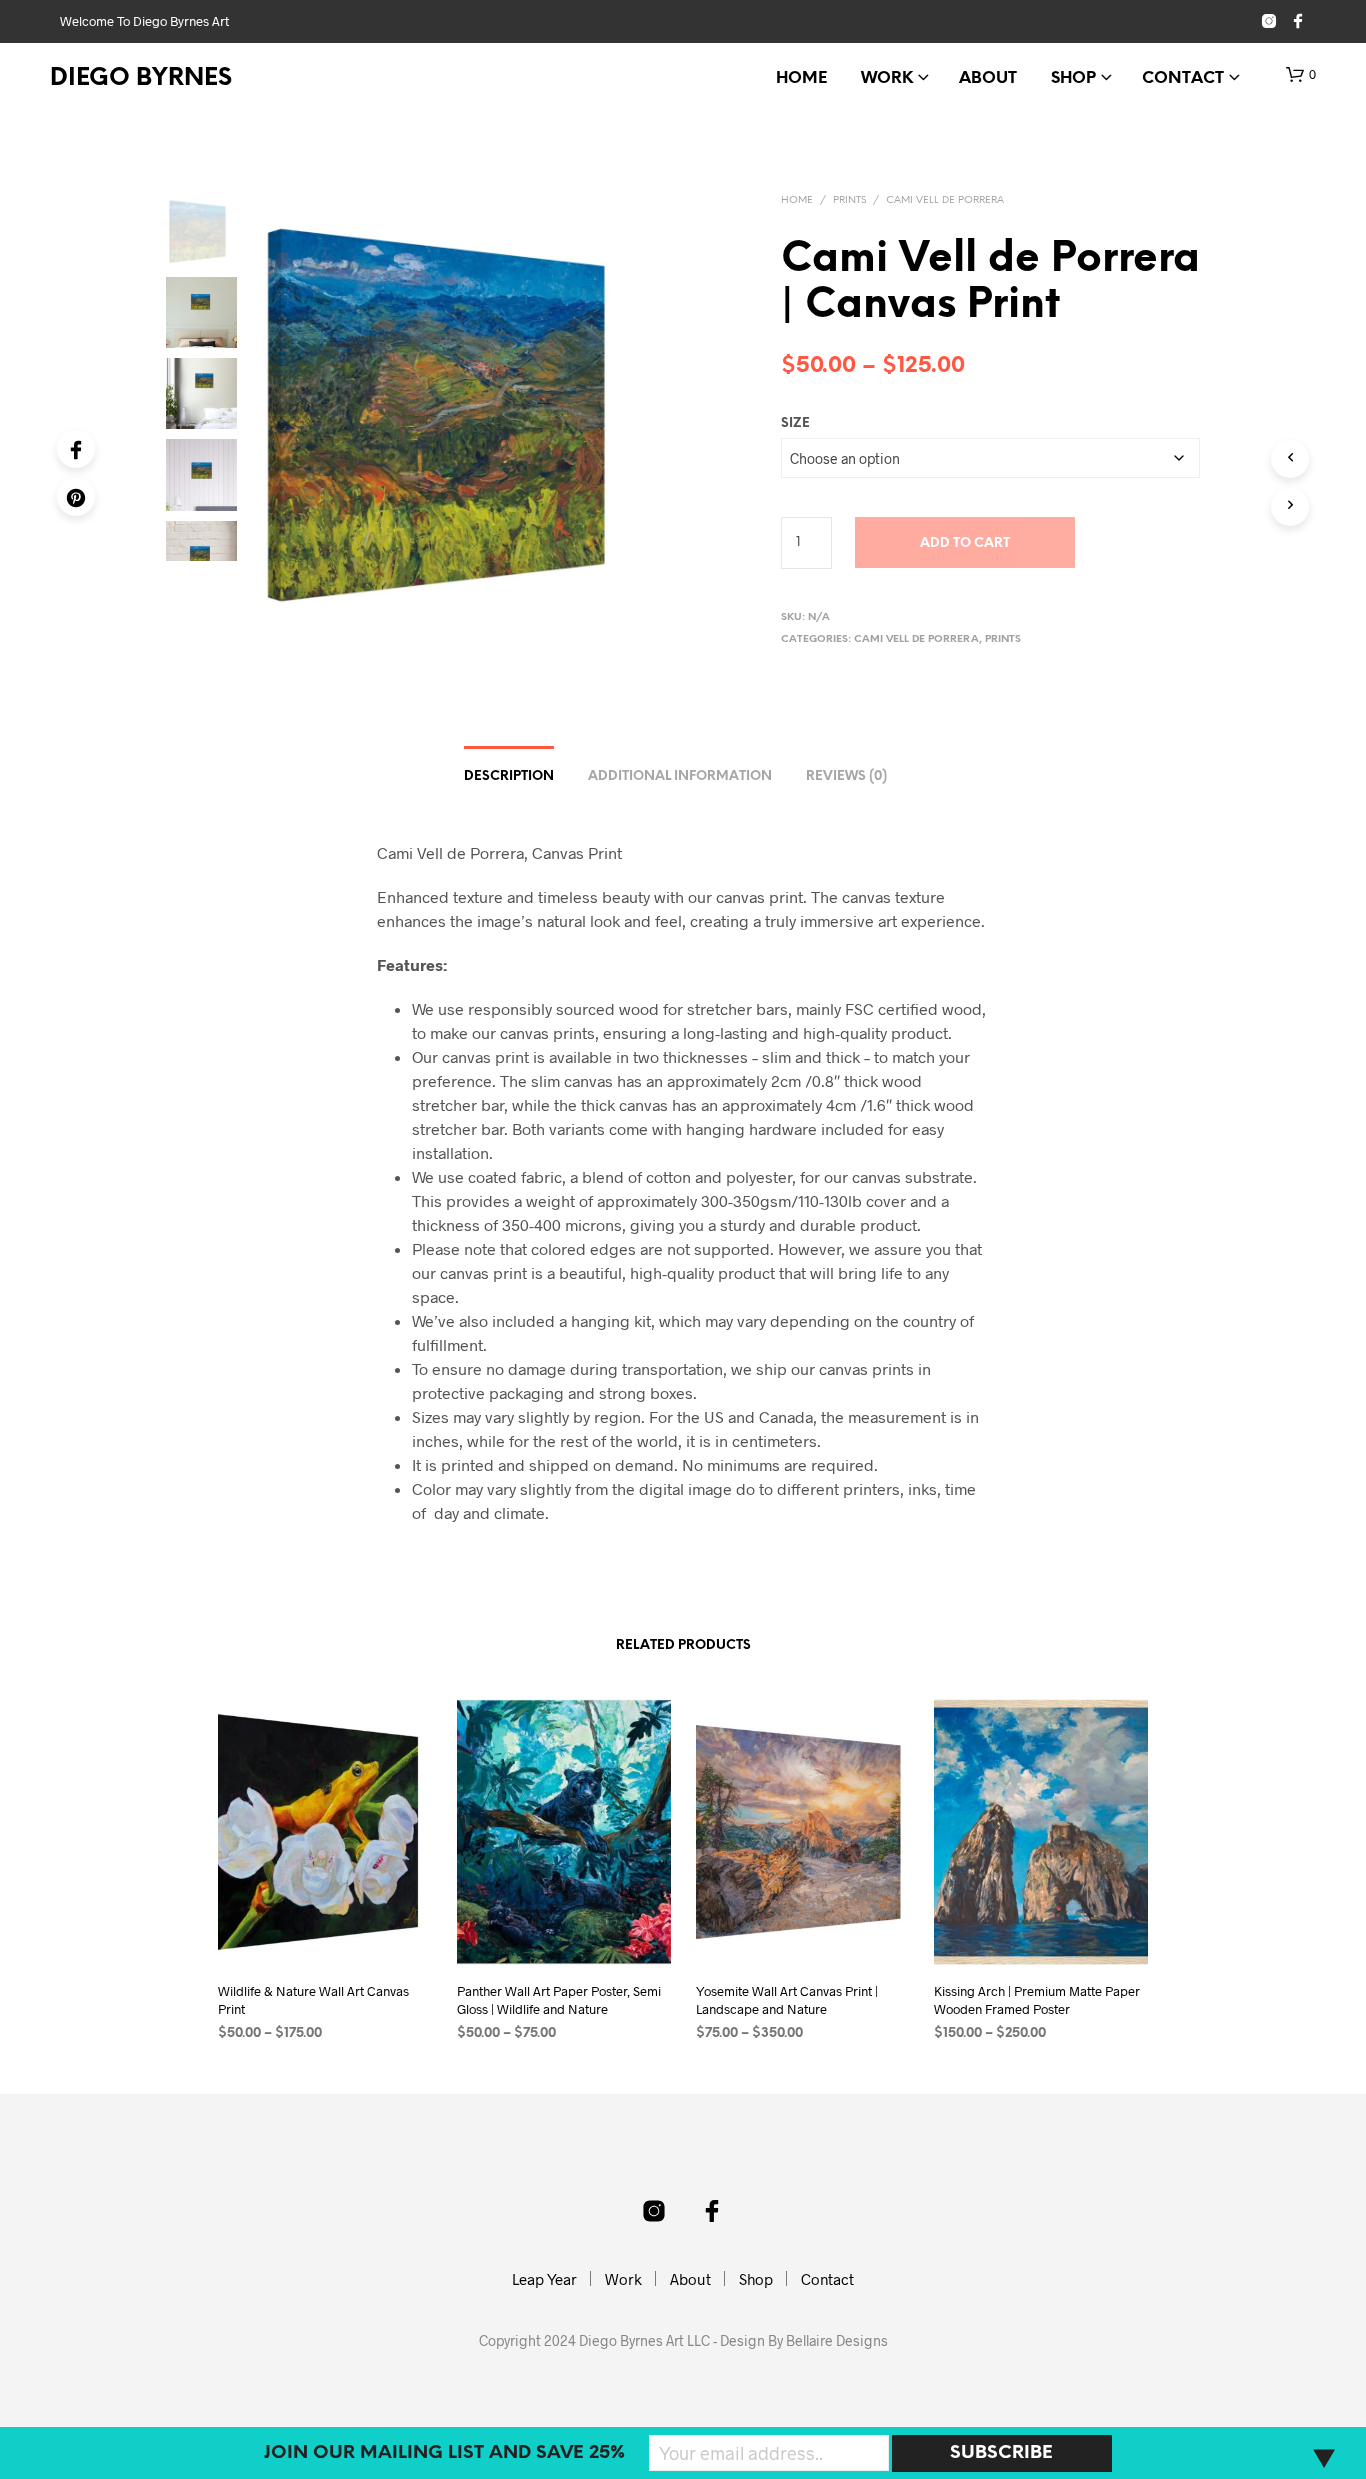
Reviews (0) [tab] (846, 776)
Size (795, 423)
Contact (1183, 78)
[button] (1301, 75)
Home (801, 78)
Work (887, 78)
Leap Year (544, 2279)
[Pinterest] (76, 497)
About (988, 78)
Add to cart (965, 543)
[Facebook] (76, 449)
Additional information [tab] (680, 776)
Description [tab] (509, 776)
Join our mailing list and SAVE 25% (444, 2453)
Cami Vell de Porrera (945, 200)
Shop (1073, 78)
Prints (849, 200)
